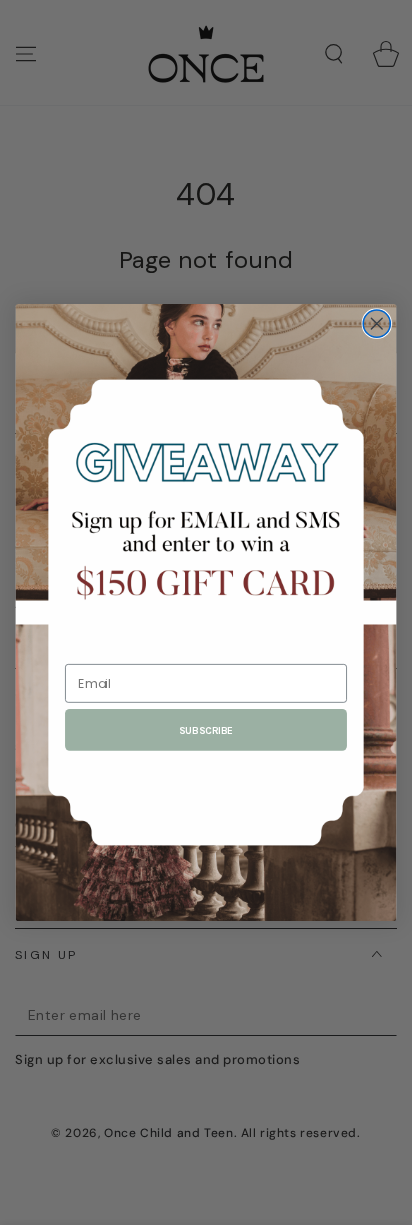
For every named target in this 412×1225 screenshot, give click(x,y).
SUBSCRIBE (205, 730)
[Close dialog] (376, 323)
